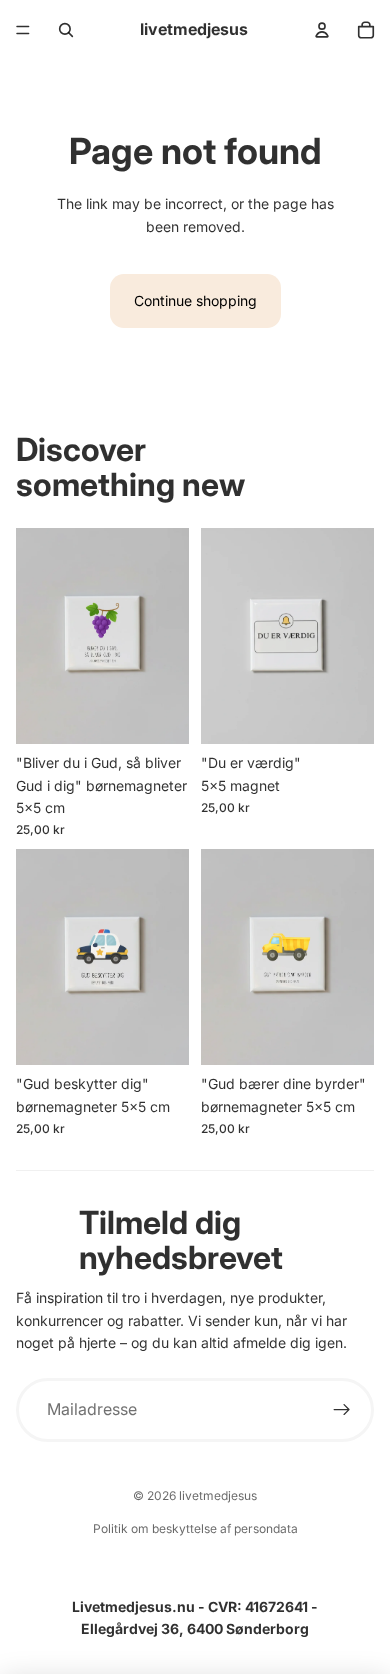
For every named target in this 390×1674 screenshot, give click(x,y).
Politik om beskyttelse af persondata (195, 1528)
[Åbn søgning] (66, 30)
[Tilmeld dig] (342, 1410)
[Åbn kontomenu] (322, 30)
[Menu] (23, 30)
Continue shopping (195, 300)
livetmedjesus (218, 1495)
